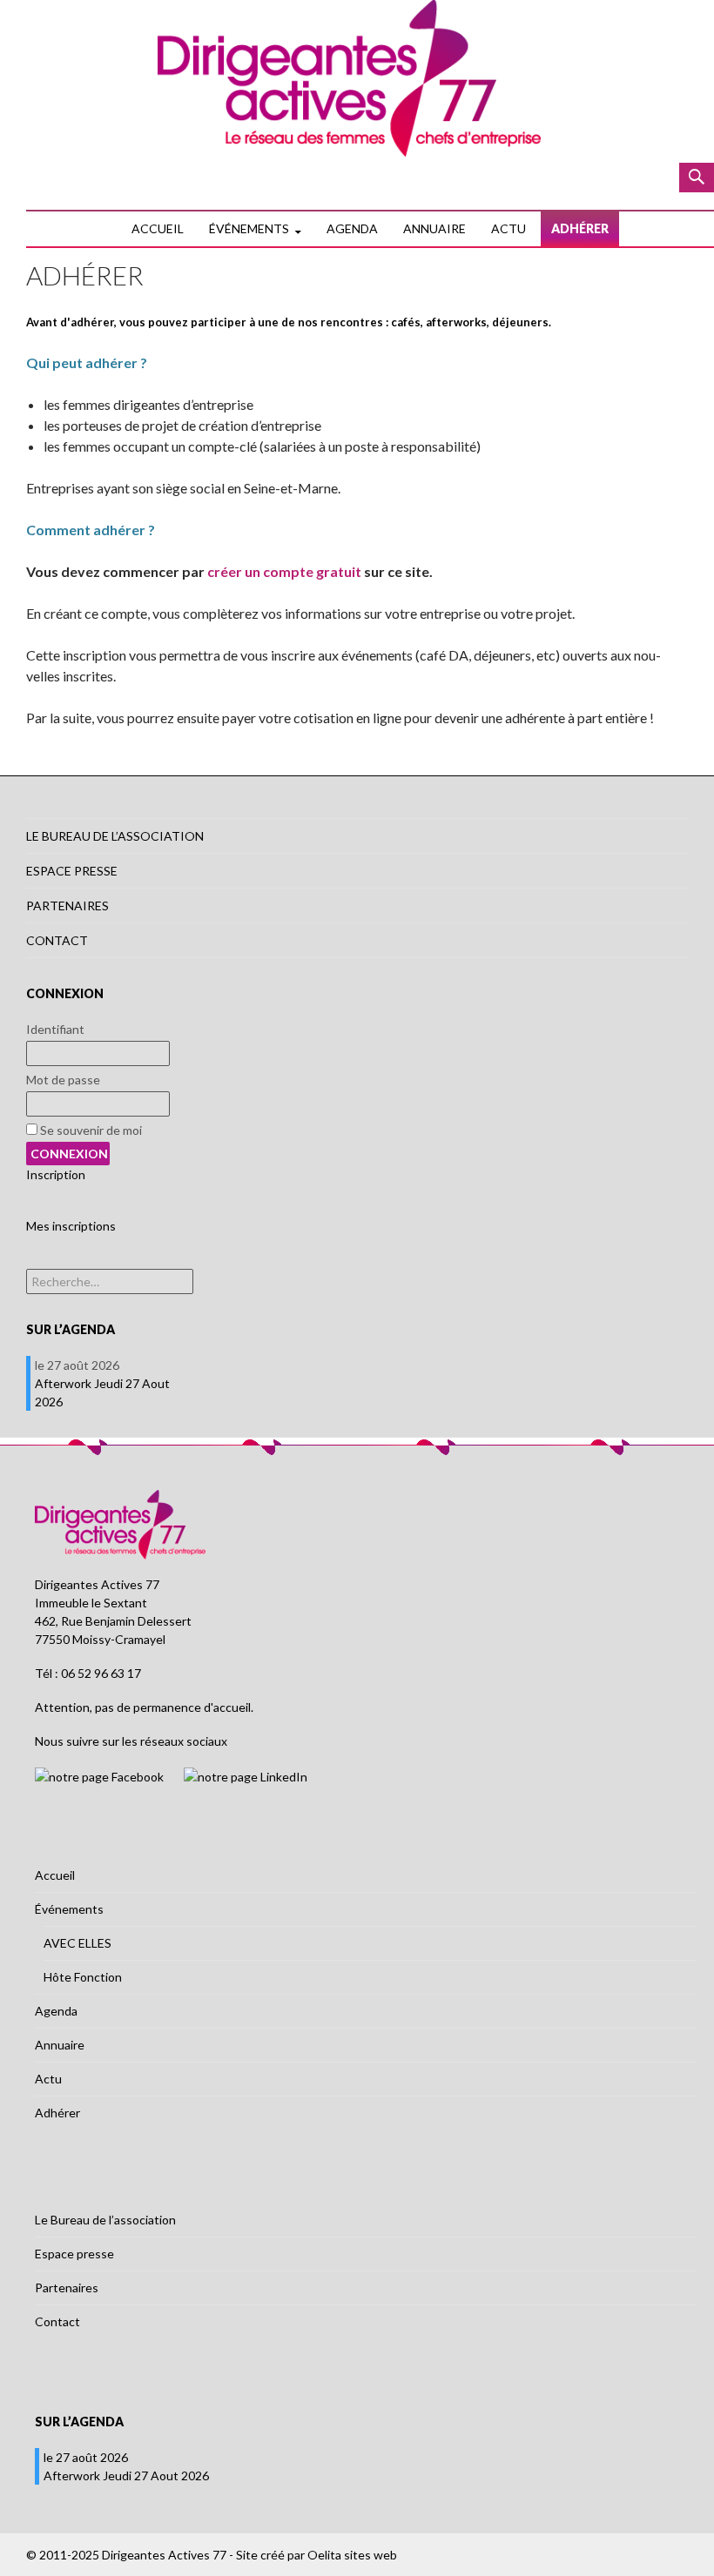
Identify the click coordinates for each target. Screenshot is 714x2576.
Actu (509, 228)
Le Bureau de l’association (115, 836)
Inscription (56, 1174)
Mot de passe (63, 1080)
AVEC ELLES (77, 1943)
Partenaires (67, 906)
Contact (57, 940)
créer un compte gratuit (284, 571)
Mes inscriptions (71, 1226)
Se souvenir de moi (90, 1130)
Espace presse (72, 871)
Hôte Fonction (83, 1977)
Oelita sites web (352, 2555)
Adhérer (580, 228)
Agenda (352, 228)
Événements (249, 228)
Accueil (158, 228)
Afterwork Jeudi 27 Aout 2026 (126, 2475)
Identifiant (55, 1029)
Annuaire (434, 228)
